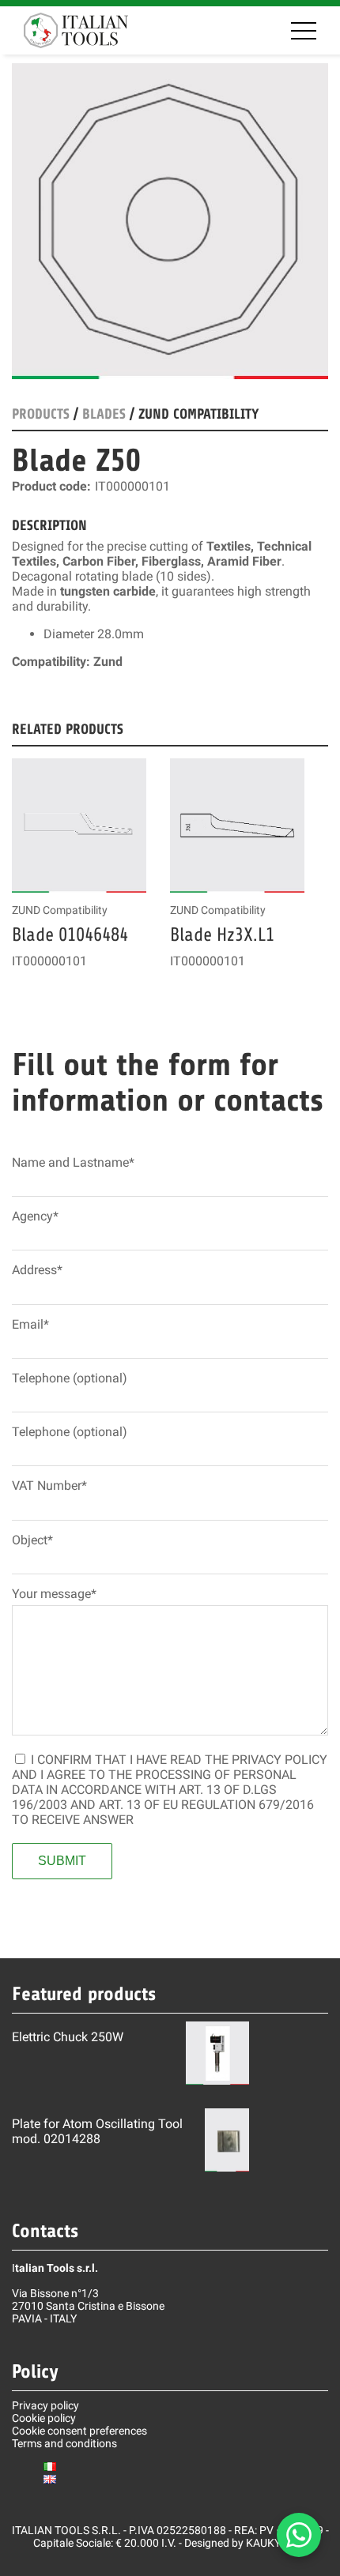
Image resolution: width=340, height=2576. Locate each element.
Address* (37, 1270)
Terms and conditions (64, 2443)
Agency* (35, 1216)
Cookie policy (44, 2418)
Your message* (54, 1594)
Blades (104, 414)
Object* (32, 1540)
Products (41, 414)
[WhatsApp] (299, 2535)
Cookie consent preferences (79, 2431)
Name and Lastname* (73, 1162)
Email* (30, 1324)
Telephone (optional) (70, 1378)
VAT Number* (49, 1485)
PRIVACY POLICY (280, 1760)
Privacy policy (45, 2405)
